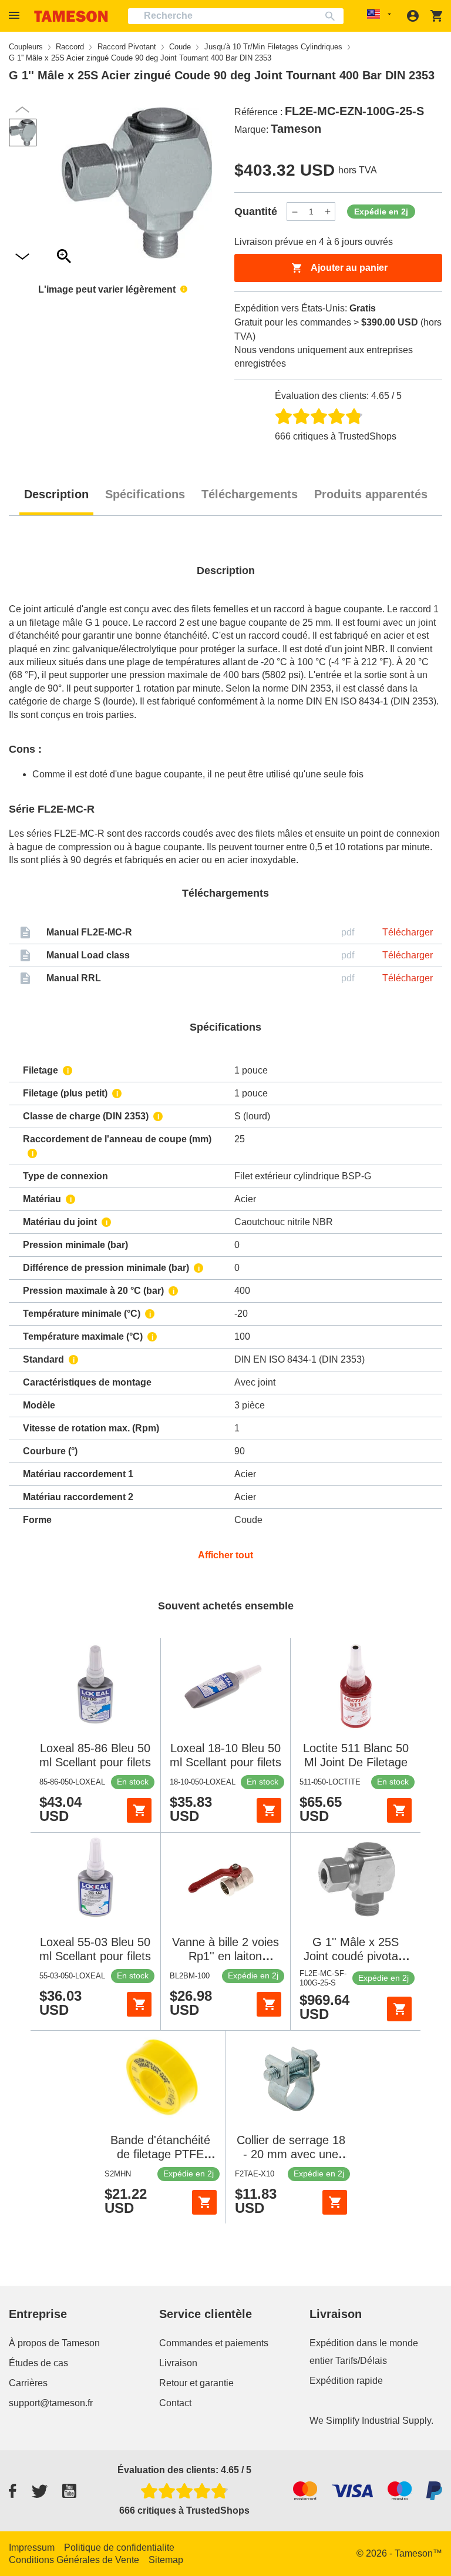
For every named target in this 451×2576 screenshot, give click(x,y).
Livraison (178, 2363)
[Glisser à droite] (22, 110)
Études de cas (38, 2363)
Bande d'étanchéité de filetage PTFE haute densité (160, 2154)
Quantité (256, 212)
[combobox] (236, 16)
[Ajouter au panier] (139, 1810)
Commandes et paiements (214, 2343)
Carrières (28, 2383)
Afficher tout (225, 1555)
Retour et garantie (196, 2383)
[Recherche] (333, 16)
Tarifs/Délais (361, 2361)
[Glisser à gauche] (22, 257)
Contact (175, 2403)
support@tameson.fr (51, 2403)
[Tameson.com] (71, 16)
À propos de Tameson (54, 2343)
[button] (16, 16)
